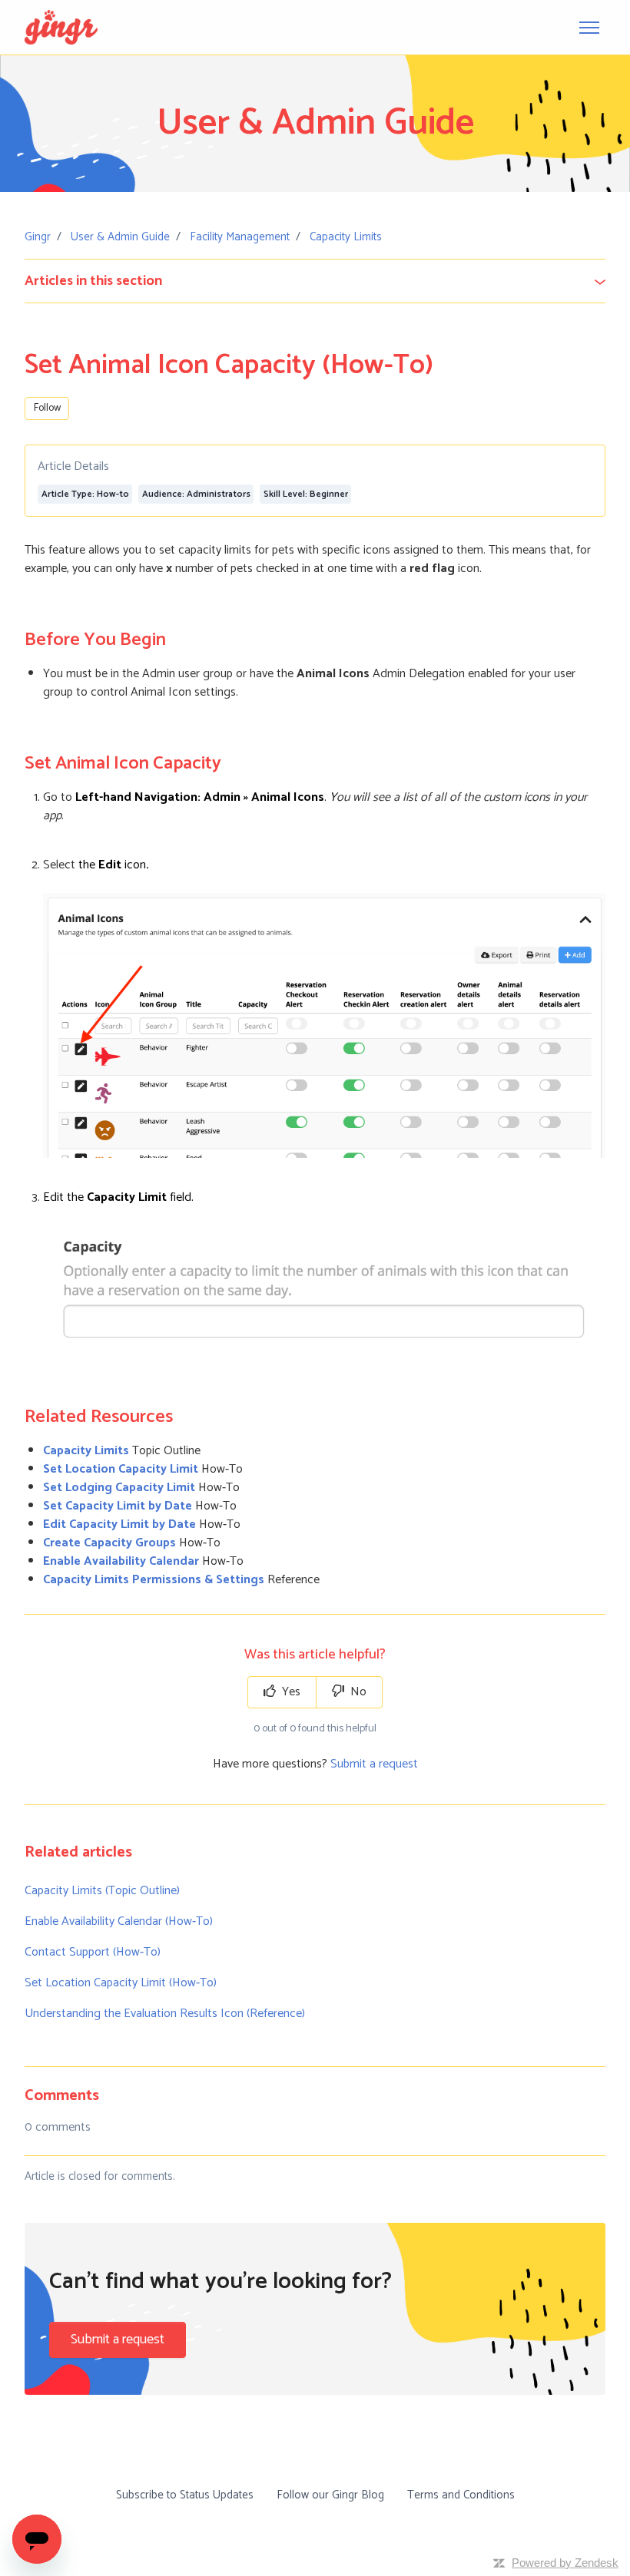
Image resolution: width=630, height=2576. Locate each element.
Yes (290, 1692)
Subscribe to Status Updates (185, 2495)
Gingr (38, 237)
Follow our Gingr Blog (330, 2495)
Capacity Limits (346, 237)
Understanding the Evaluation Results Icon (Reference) (165, 2014)
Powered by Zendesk (565, 2563)
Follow (47, 408)
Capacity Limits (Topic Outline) (102, 1891)
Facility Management (240, 237)
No (357, 1692)
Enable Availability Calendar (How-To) (119, 1921)
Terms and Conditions (461, 2495)
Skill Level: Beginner (306, 494)
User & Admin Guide (120, 237)
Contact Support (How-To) (93, 1952)
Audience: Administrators (196, 494)
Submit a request (374, 1764)
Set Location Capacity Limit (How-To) (121, 1983)
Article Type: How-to (85, 494)
